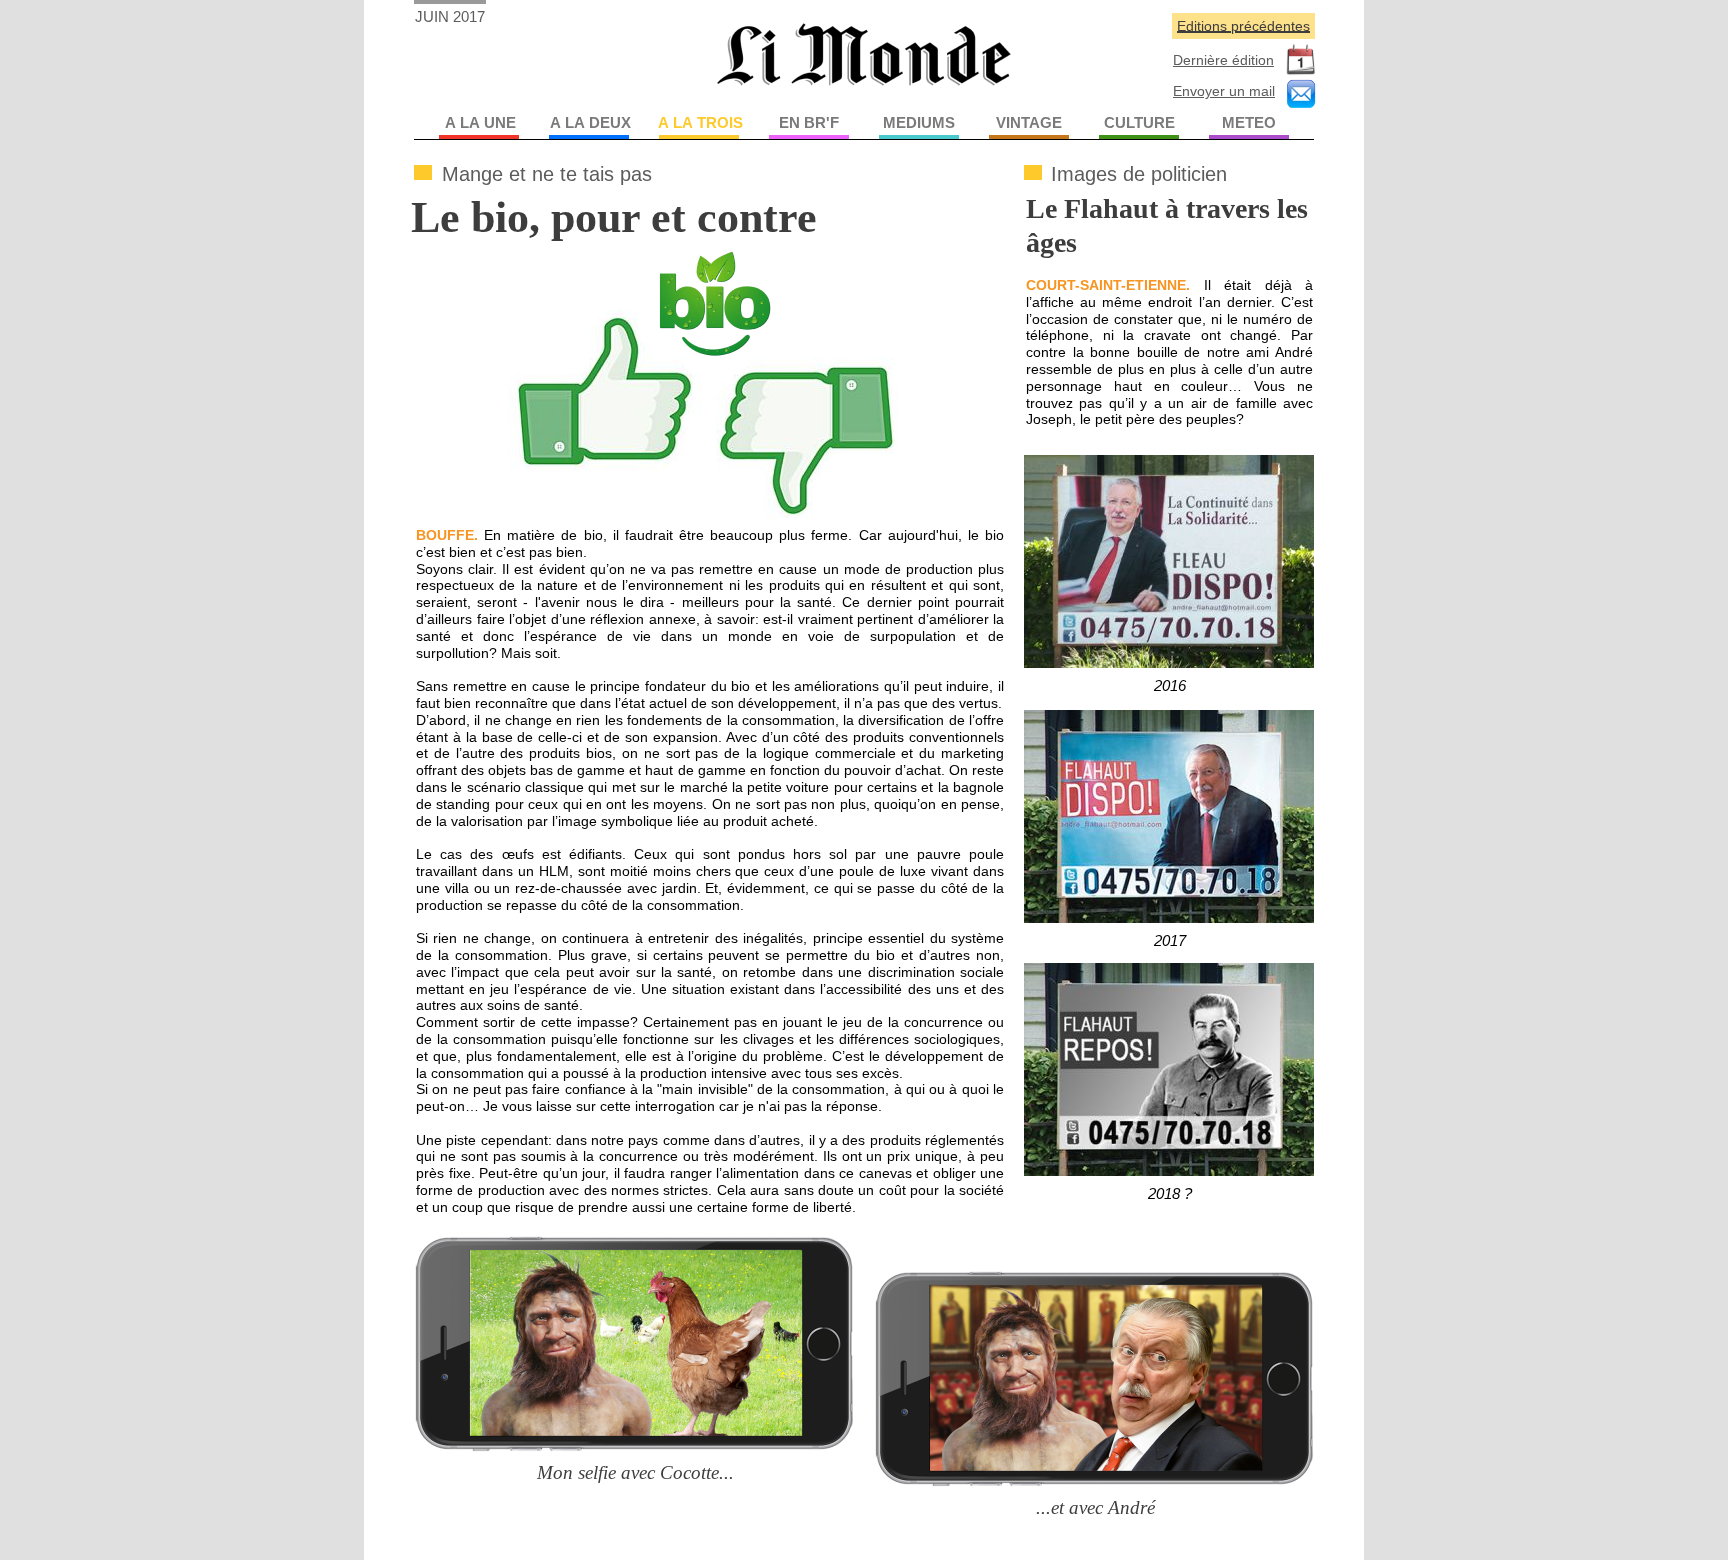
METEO (1249, 122)
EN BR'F (809, 122)
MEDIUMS (919, 122)
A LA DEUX (590, 122)
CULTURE (1139, 122)
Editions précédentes (1243, 26)
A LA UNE (480, 122)
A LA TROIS (700, 122)
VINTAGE (1029, 122)
